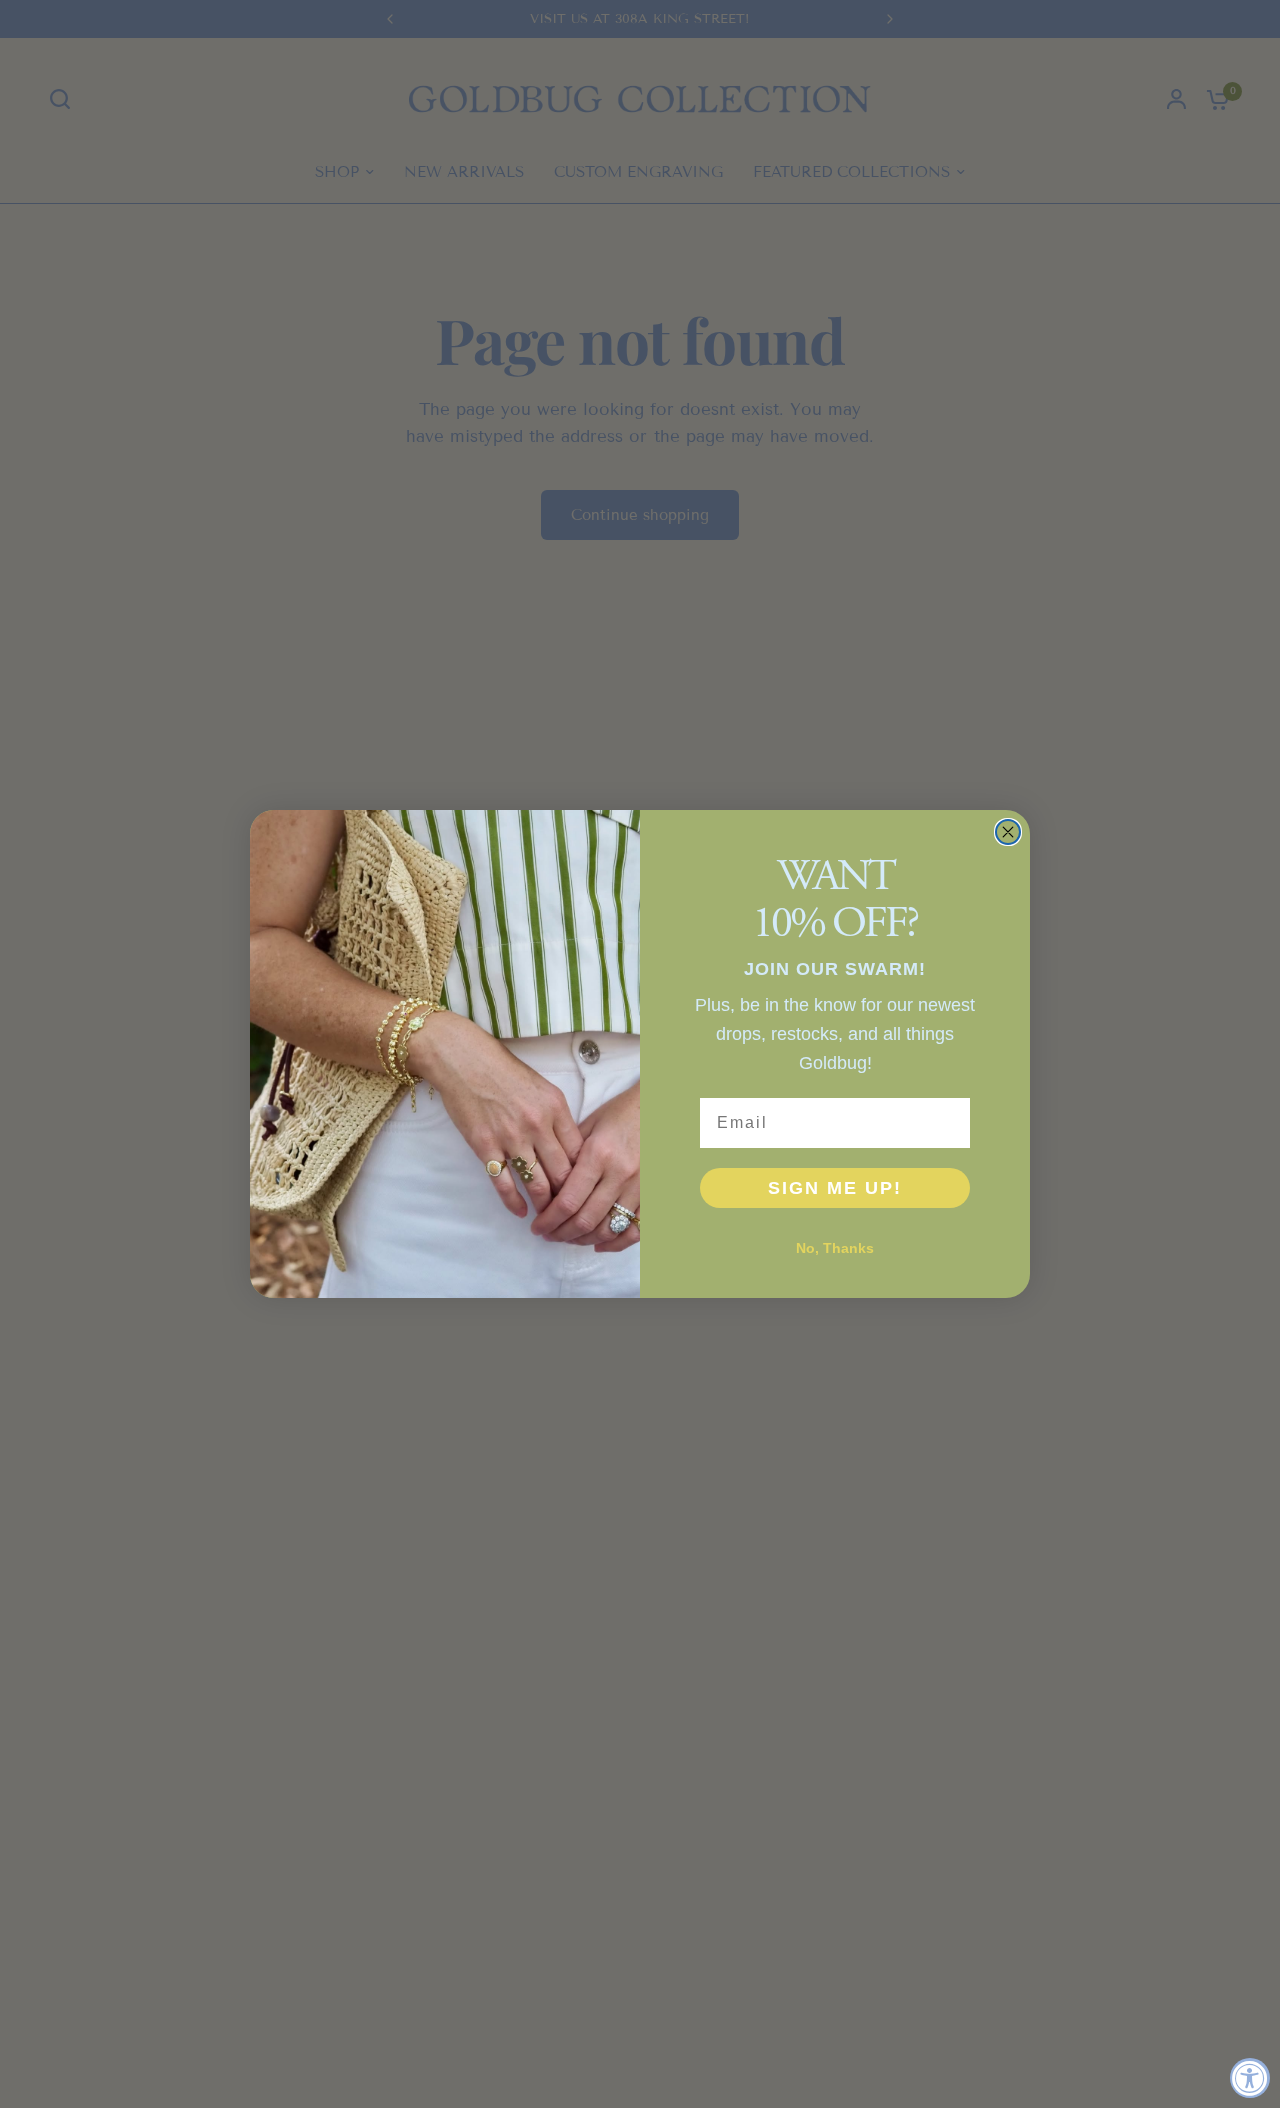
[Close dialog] (1008, 832)
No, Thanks (835, 1248)
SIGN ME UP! (835, 1188)
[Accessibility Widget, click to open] (1250, 2078)
